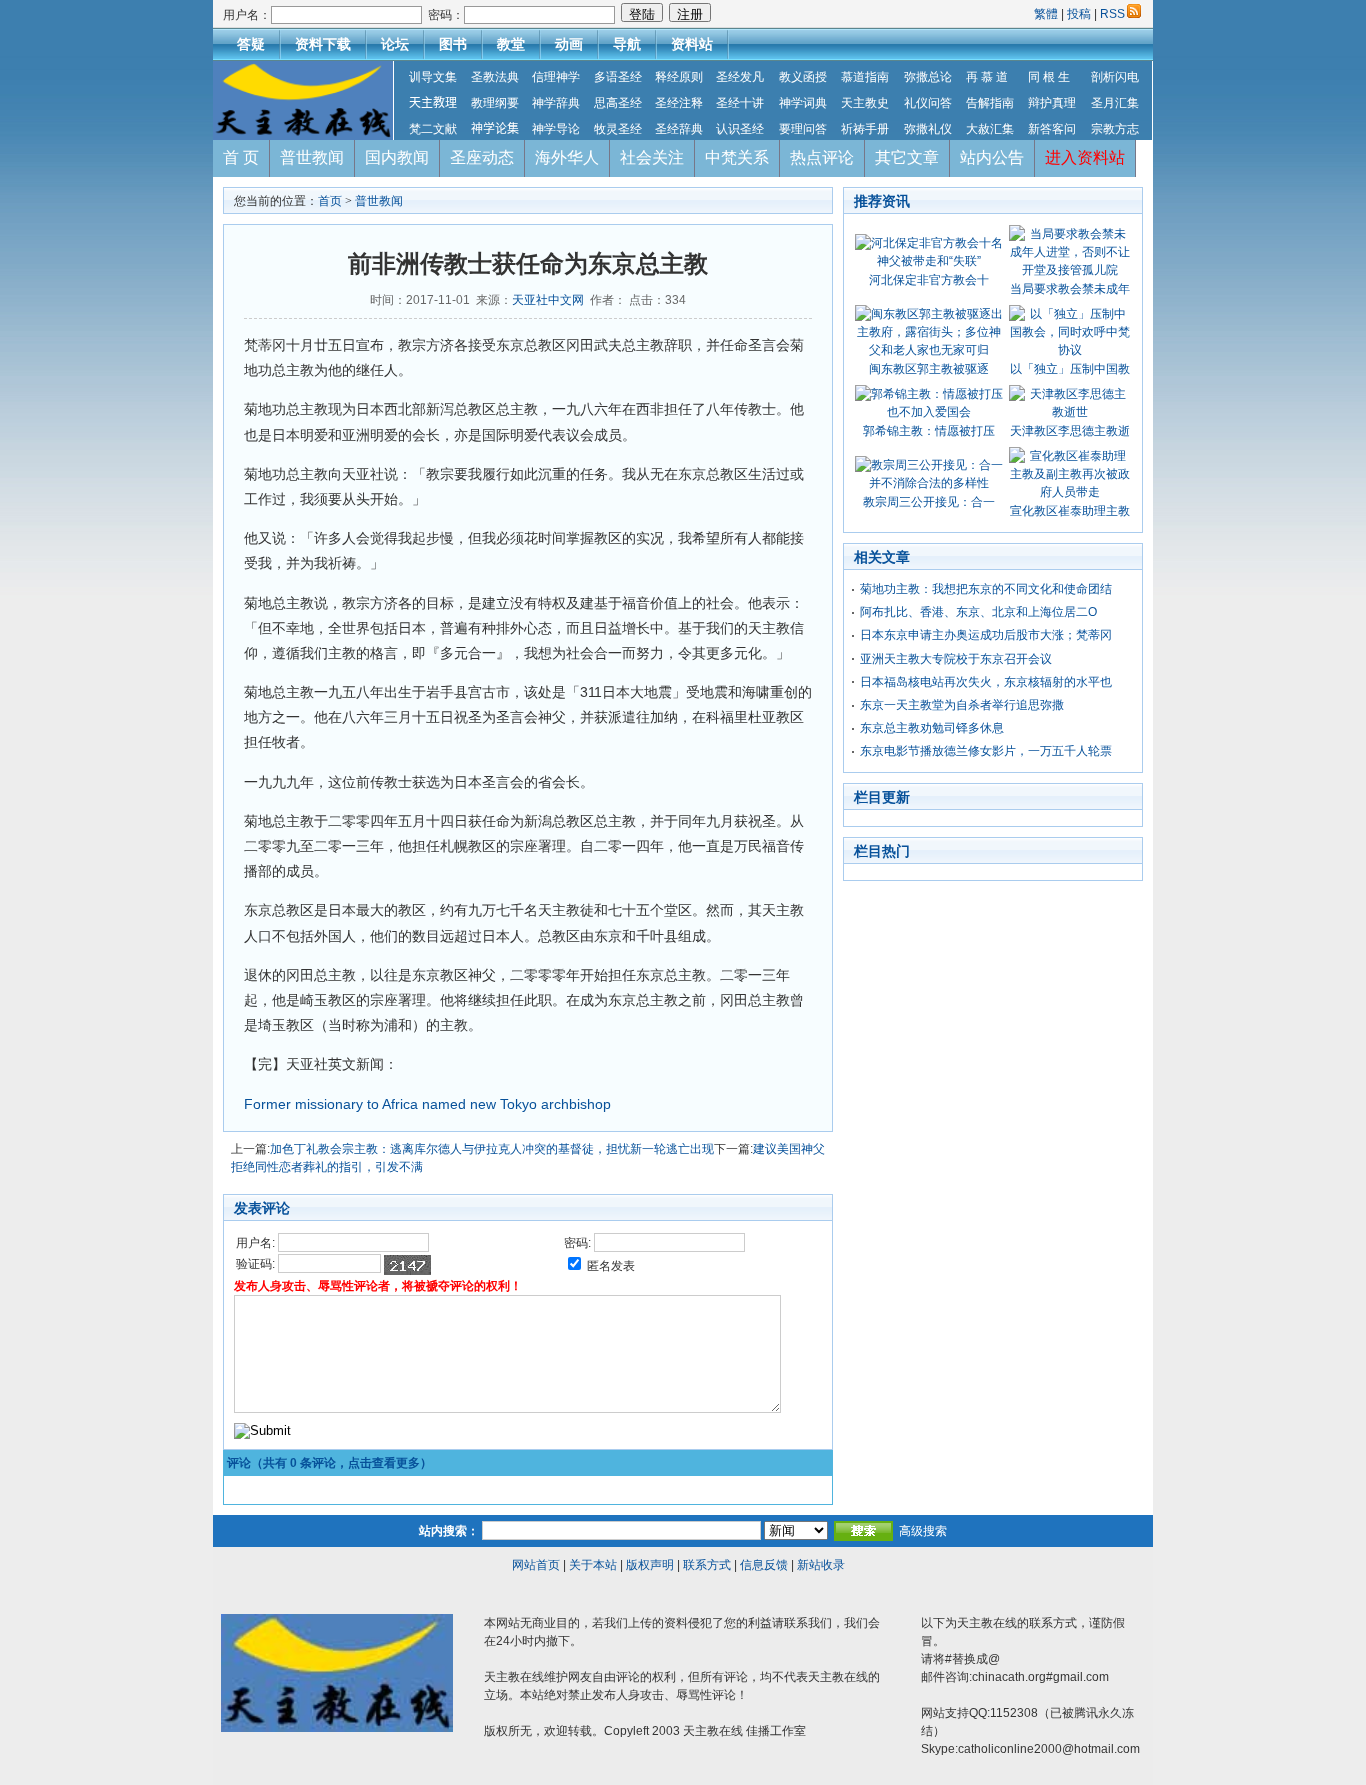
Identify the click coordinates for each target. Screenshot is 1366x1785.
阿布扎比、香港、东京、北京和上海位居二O (978, 612)
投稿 (1079, 14)
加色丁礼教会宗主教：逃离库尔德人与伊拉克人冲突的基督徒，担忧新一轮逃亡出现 (492, 1149)
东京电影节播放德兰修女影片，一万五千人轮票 (986, 751)
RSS (1112, 14)
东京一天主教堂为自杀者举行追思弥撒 (962, 705)
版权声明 (650, 1565)
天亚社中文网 (548, 300)
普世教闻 (312, 157)
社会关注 (652, 157)
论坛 (395, 44)
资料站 (692, 44)
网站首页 (536, 1565)
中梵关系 (737, 157)
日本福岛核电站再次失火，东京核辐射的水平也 (986, 682)
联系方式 (707, 1565)
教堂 (511, 44)
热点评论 (822, 157)
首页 (330, 201)
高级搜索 (923, 1531)
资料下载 (323, 44)
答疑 (251, 44)
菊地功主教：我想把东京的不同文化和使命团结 (986, 589)
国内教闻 (397, 157)
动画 (569, 44)
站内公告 (992, 157)
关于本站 (593, 1565)
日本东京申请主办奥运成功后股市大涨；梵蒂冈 (986, 635)
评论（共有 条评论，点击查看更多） (329, 1463)
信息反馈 (764, 1565)
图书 (453, 44)
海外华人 (567, 157)
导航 (627, 44)
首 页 (241, 157)
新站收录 (821, 1565)
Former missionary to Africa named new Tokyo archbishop (427, 1104)
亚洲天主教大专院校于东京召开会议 (956, 659)
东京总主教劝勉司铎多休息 (932, 728)
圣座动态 (482, 157)
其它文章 (907, 157)
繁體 (1047, 14)
